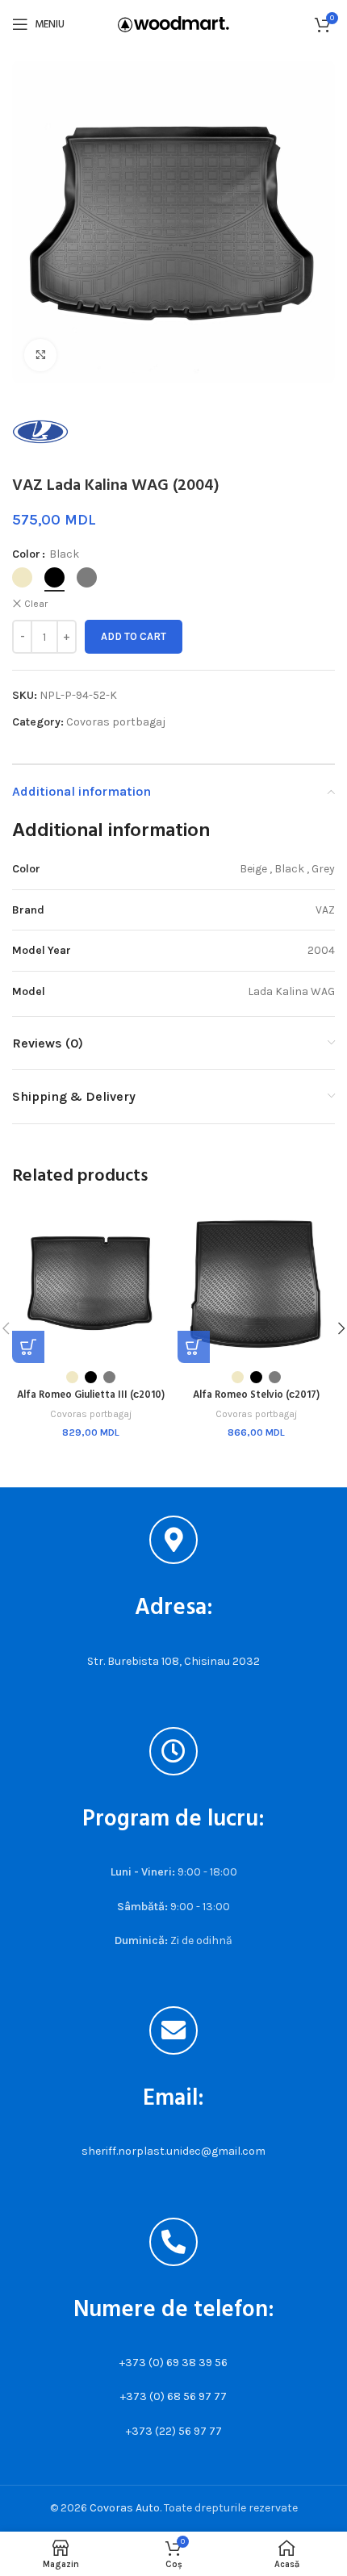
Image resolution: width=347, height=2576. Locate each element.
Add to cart (134, 636)
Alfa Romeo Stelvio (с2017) (256, 1395)
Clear (36, 604)
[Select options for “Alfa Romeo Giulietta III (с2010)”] (28, 1347)
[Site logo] (173, 23)
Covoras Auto (125, 2508)
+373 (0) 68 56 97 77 (173, 2396)
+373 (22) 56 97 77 (174, 2431)
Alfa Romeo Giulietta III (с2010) (91, 1395)
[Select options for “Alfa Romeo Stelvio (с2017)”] (194, 1347)
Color (26, 554)
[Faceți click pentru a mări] (40, 355)
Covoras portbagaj (116, 722)
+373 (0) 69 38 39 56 (173, 2363)
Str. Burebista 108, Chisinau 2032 (173, 1661)
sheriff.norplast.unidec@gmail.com (173, 2151)
